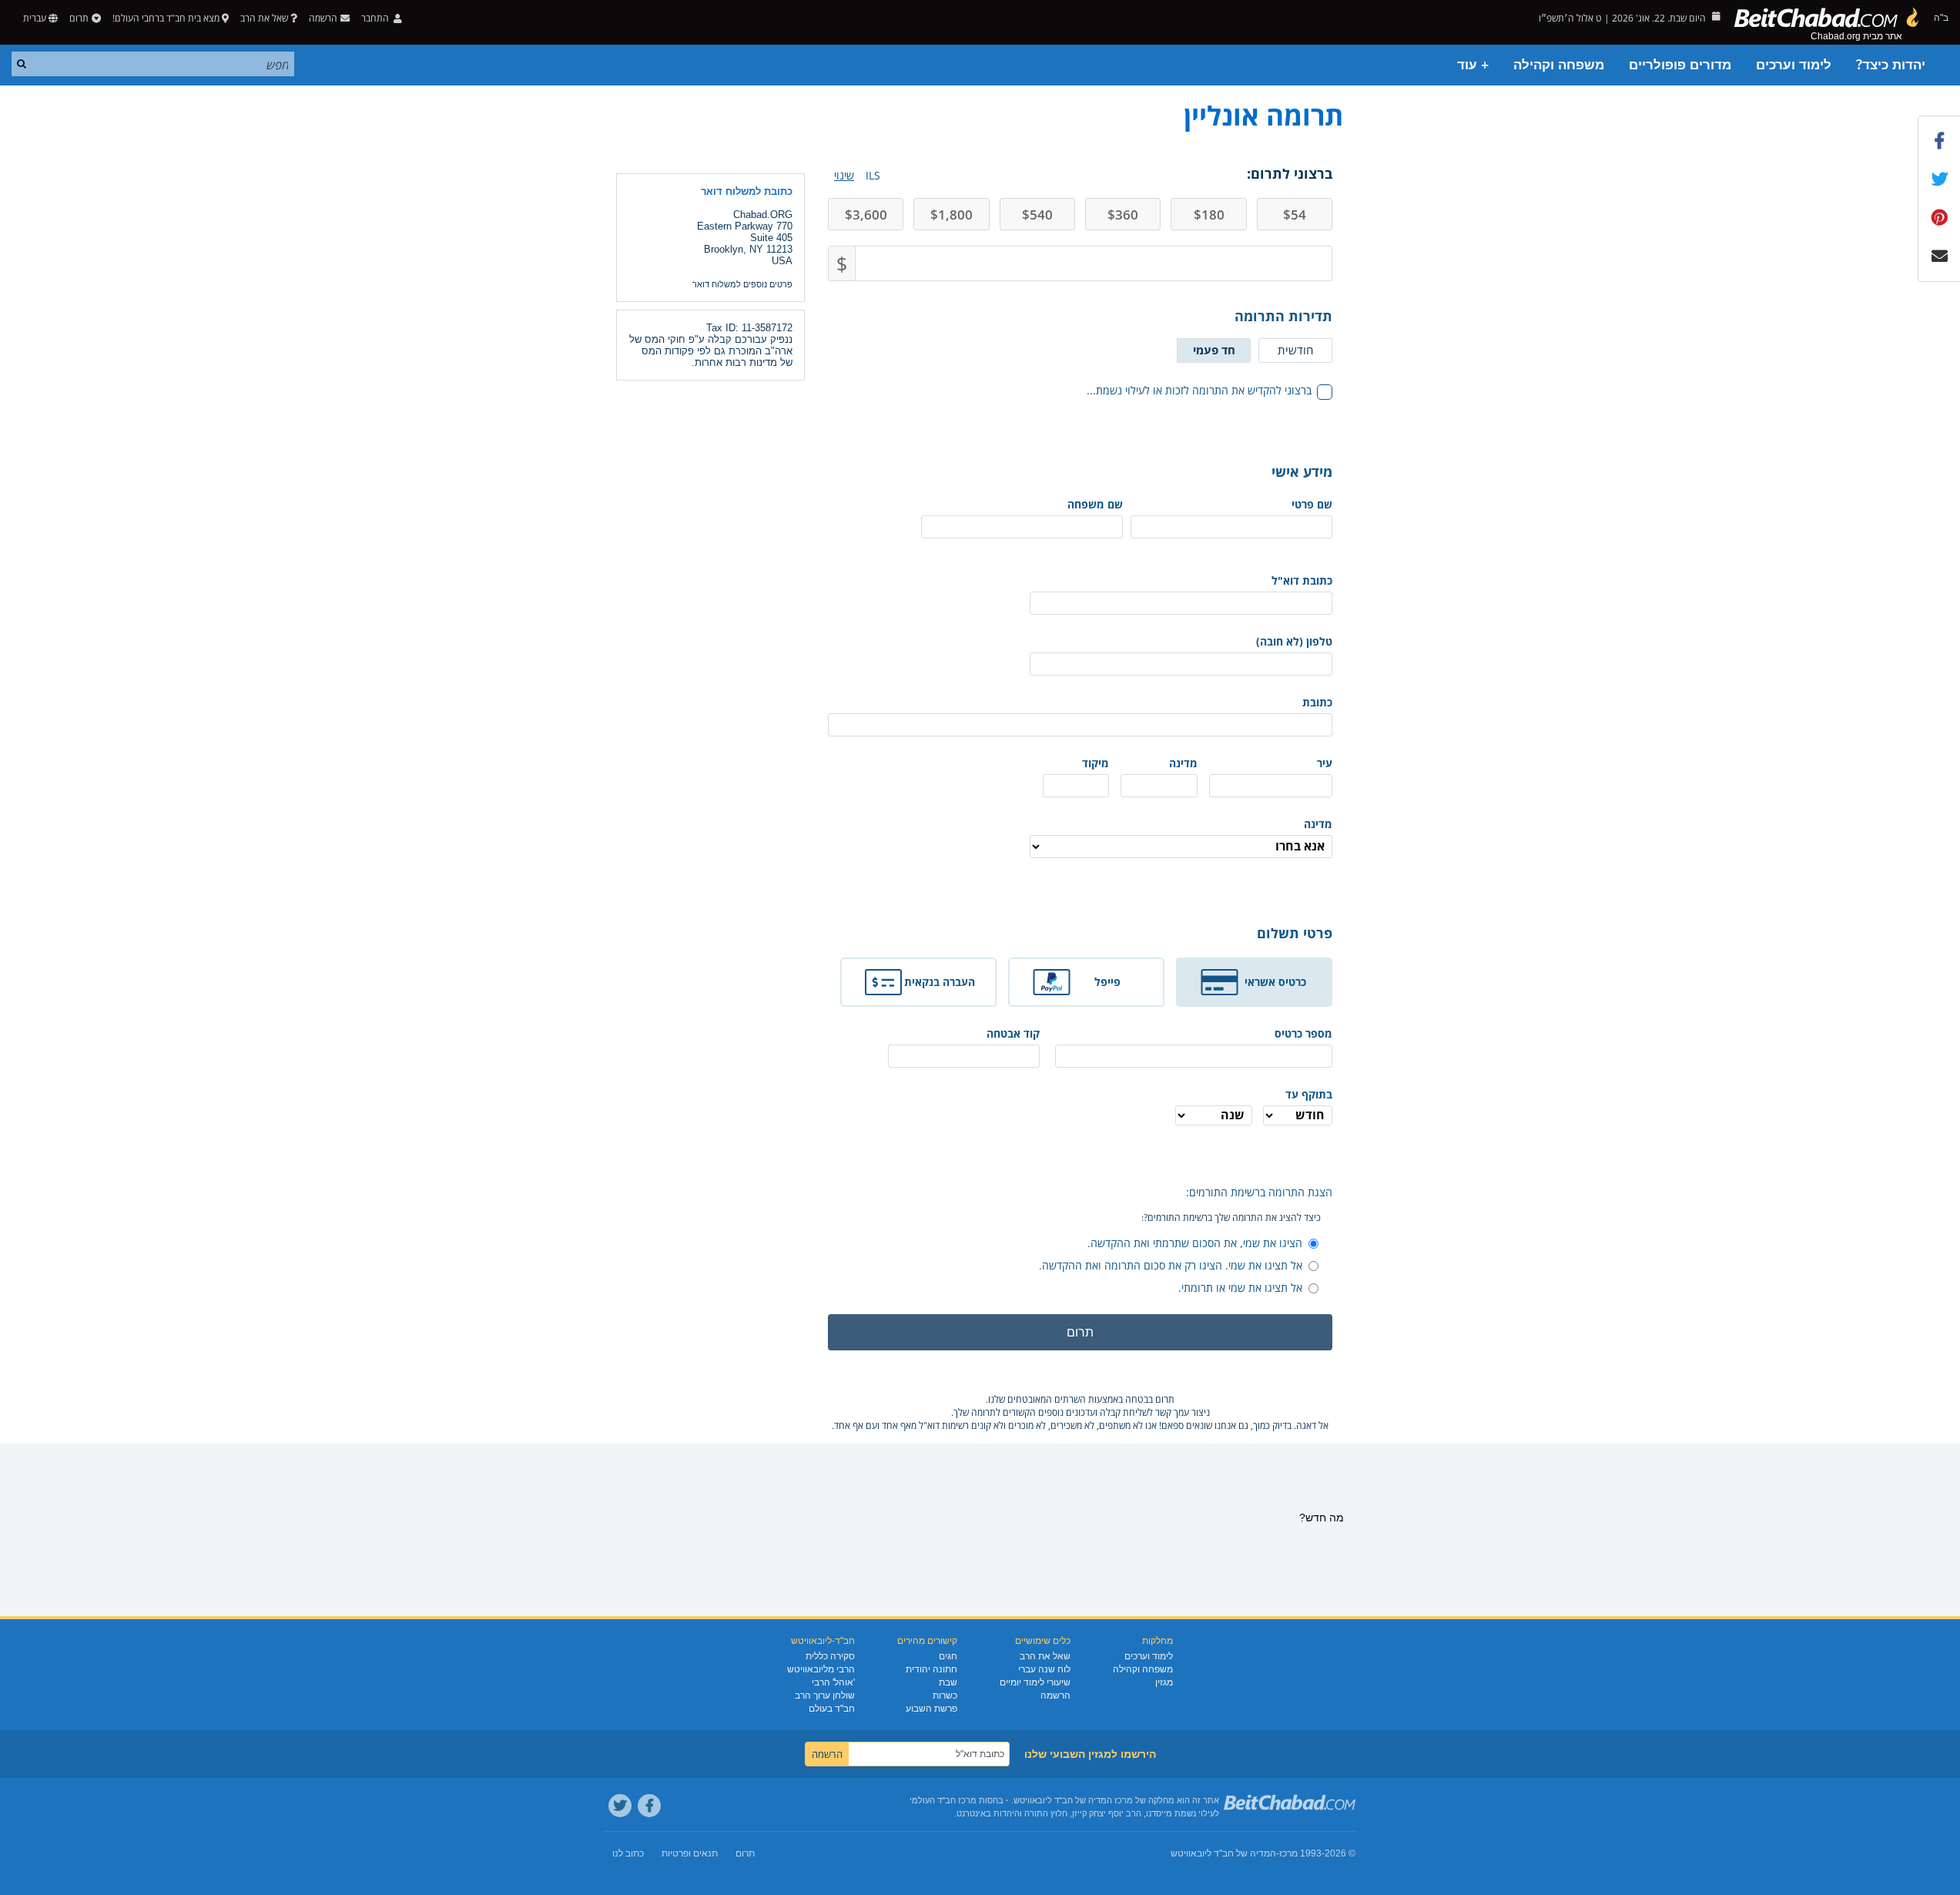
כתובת (1317, 702)
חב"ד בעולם (832, 1709)
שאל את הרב (264, 18)
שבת (948, 1682)
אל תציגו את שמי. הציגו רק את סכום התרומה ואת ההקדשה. (1171, 1265)
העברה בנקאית (940, 982)
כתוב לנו (628, 1853)
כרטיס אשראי (1275, 982)
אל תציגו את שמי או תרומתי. (1240, 1288)
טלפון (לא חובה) (1294, 641)
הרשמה (1055, 1695)
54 (1295, 215)
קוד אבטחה (1013, 1033)
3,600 (866, 215)
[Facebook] (649, 1806)
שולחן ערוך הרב (825, 1695)
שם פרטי (1312, 504)
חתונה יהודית (931, 1669)
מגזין (1164, 1682)
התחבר (376, 18)
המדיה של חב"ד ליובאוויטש (1223, 1853)
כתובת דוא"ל (1302, 580)
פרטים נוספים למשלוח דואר (742, 284)
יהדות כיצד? (1891, 65)
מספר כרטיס (1303, 1033)
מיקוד (1096, 763)
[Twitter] (620, 1806)
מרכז (1288, 1853)
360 (1123, 215)
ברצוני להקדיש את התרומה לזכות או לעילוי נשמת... (1199, 390)
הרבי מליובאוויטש (821, 1669)
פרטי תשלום (1295, 933)
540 (1037, 215)
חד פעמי (1214, 350)
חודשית (1295, 350)
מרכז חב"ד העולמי (943, 1800)
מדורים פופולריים (1680, 65)
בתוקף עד (1309, 1094)
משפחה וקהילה (1559, 65)
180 (1209, 215)
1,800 (952, 215)
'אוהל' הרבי (833, 1682)
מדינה (1183, 763)
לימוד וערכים (1794, 65)
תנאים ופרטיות (690, 1853)
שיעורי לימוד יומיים (1035, 1682)
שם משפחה (1095, 504)
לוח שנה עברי (1044, 1669)
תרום (79, 18)
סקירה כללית (830, 1656)
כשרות (945, 1695)
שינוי (844, 175)
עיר (1325, 763)
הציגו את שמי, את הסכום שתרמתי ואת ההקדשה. (1195, 1243)
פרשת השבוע (931, 1709)
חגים (948, 1656)
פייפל (1107, 982)
